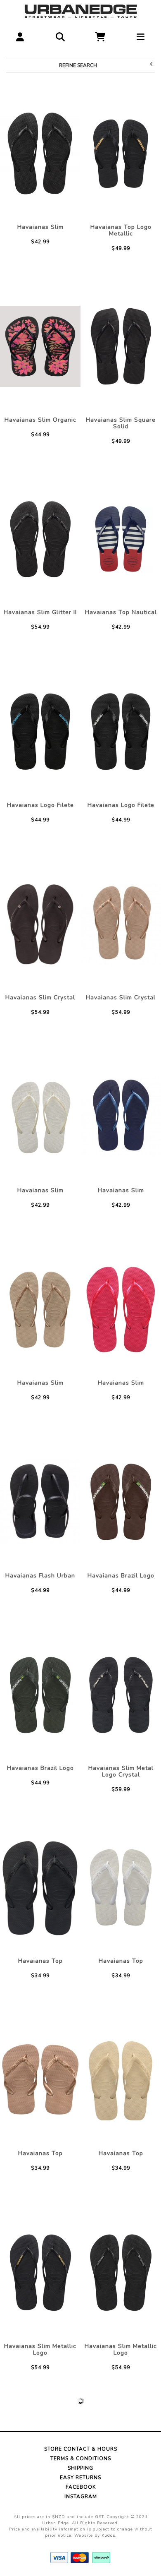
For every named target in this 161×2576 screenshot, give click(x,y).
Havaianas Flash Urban (40, 1576)
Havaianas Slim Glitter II (40, 612)
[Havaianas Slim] (40, 154)
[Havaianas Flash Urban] (40, 1502)
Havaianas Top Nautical (121, 612)
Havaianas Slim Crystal (40, 998)
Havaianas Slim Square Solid (121, 423)
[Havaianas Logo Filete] (40, 732)
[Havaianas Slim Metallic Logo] (40, 2273)
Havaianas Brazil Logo (121, 1576)
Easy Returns (80, 2478)
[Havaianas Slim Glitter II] (40, 539)
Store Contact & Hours (81, 2449)
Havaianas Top (40, 1961)
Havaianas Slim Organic (40, 420)
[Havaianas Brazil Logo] (121, 1502)
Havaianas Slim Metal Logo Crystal (121, 1771)
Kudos (108, 2535)
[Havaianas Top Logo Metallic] (121, 154)
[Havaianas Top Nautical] (121, 539)
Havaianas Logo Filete (40, 805)
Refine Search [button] (78, 65)
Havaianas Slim (40, 227)
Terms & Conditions (81, 2458)
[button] (20, 35)
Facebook (81, 2487)
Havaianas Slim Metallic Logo (40, 2349)
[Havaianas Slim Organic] (40, 346)
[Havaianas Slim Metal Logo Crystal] (121, 1695)
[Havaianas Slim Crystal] (40, 924)
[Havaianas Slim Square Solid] (121, 346)
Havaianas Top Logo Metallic (121, 230)
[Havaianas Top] (40, 1887)
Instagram (81, 2497)
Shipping (80, 2468)
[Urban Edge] (81, 10)
